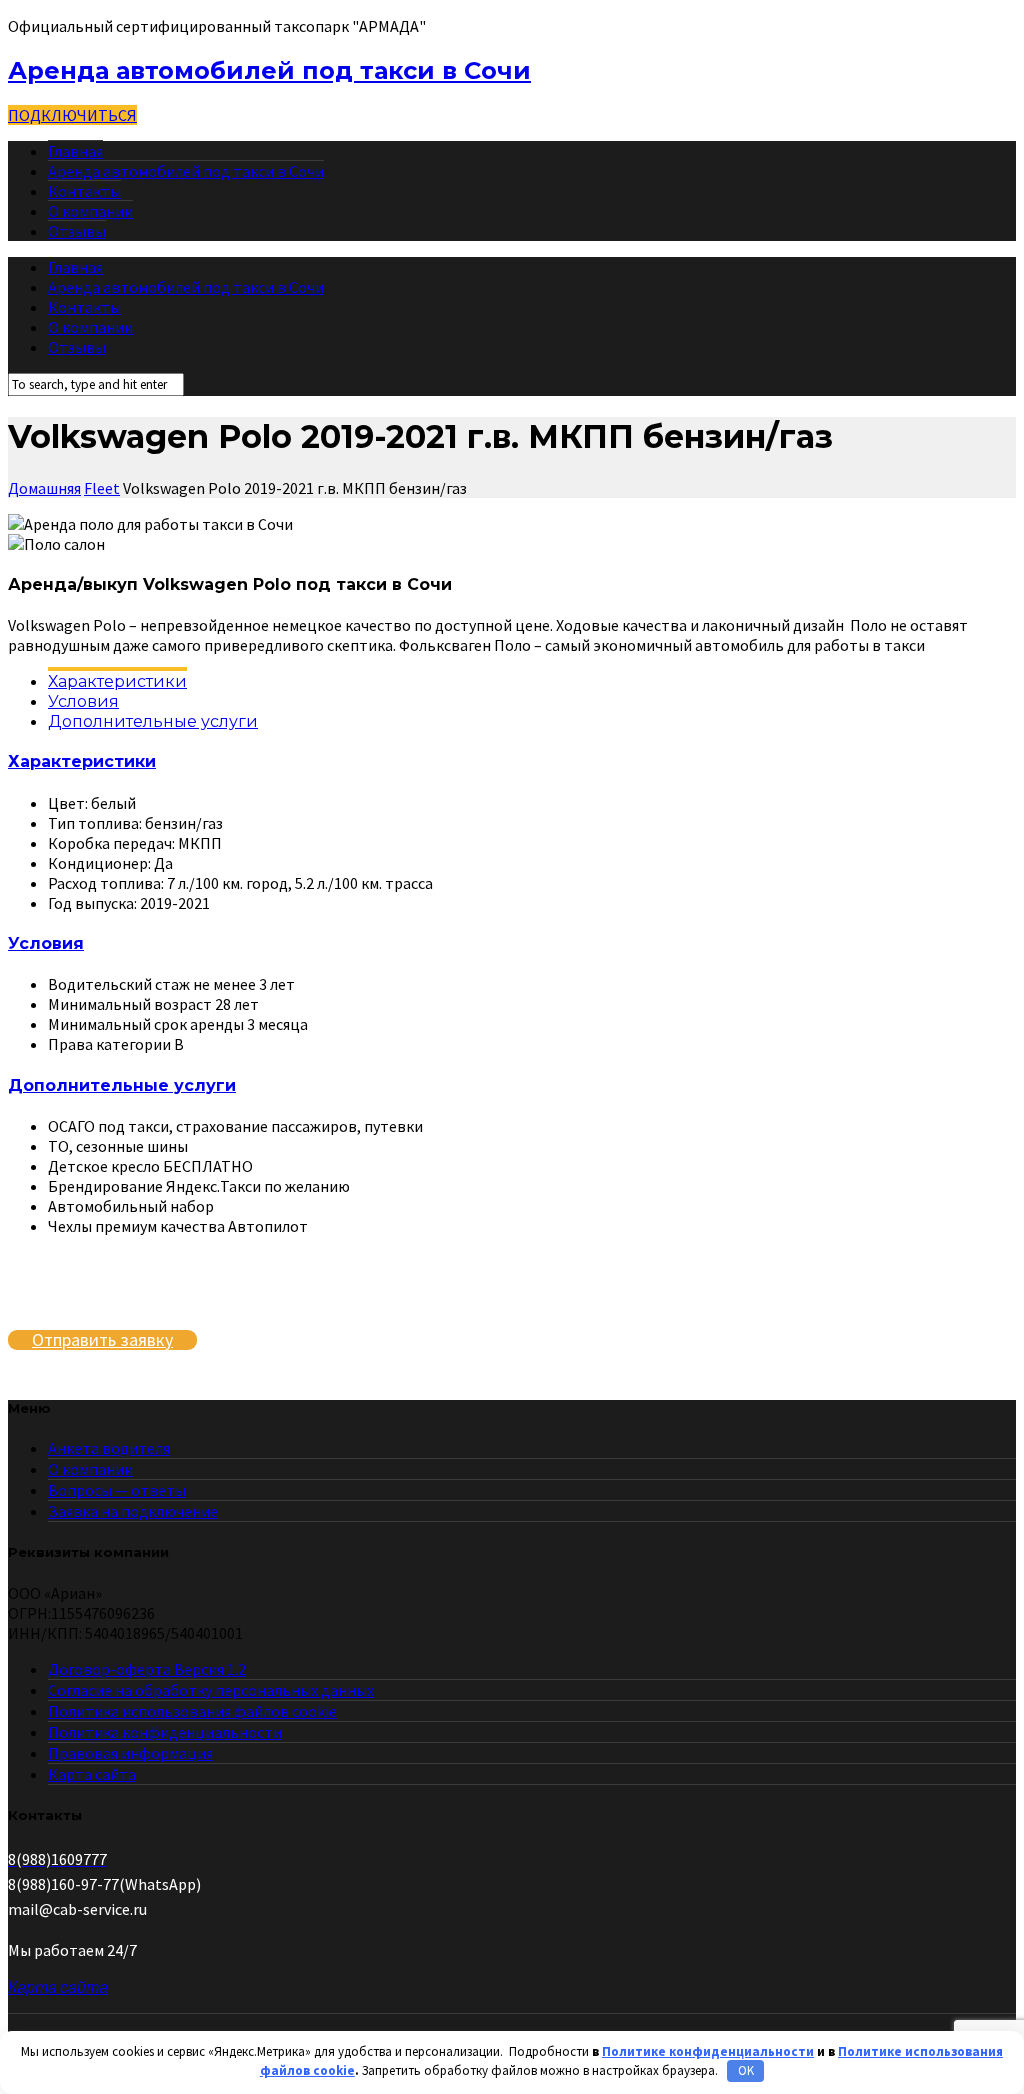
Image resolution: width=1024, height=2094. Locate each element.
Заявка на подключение (133, 1511)
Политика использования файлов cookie (192, 1711)
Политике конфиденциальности (708, 2051)
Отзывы (77, 231)
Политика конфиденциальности (165, 1732)
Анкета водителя (109, 1448)
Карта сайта (92, 1774)
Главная (75, 151)
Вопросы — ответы (117, 1490)
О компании (90, 211)
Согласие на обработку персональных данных (211, 1690)
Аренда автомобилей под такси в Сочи (269, 70)
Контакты (84, 191)
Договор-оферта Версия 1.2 (147, 1669)
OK (746, 2070)
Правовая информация (130, 1753)
